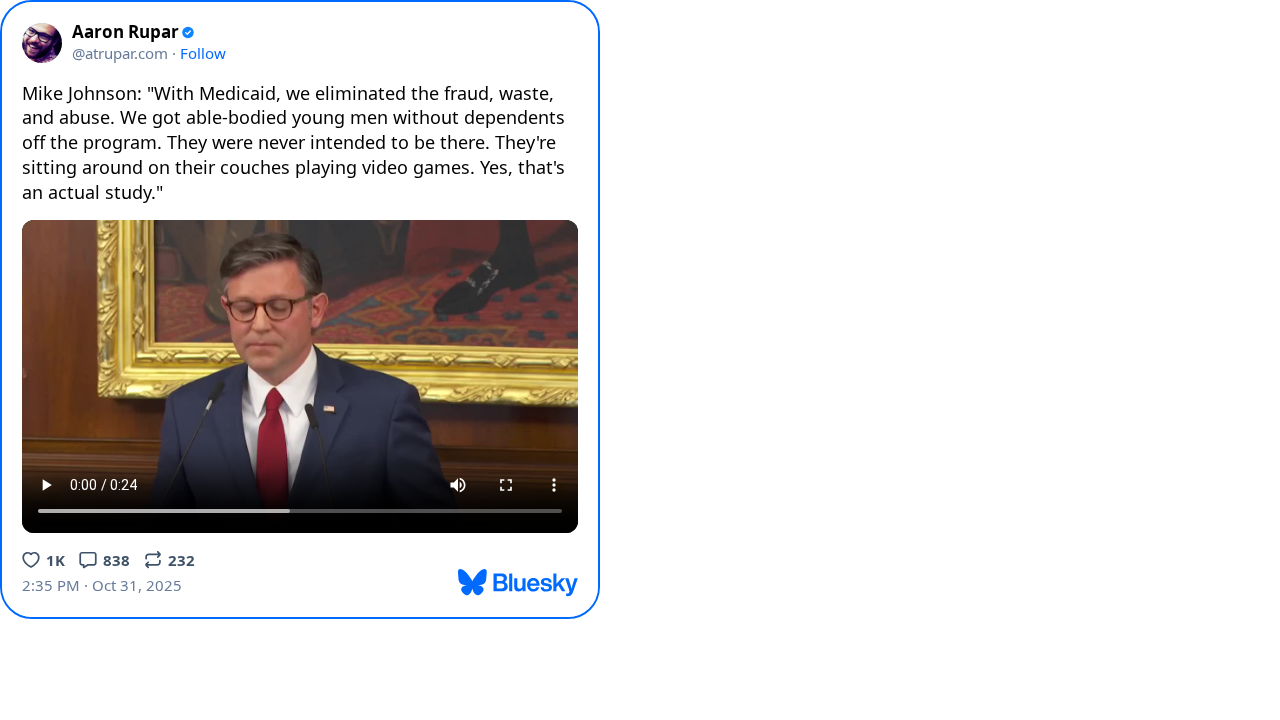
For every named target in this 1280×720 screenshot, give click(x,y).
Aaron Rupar (125, 32)
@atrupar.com (120, 53)
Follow (203, 53)
